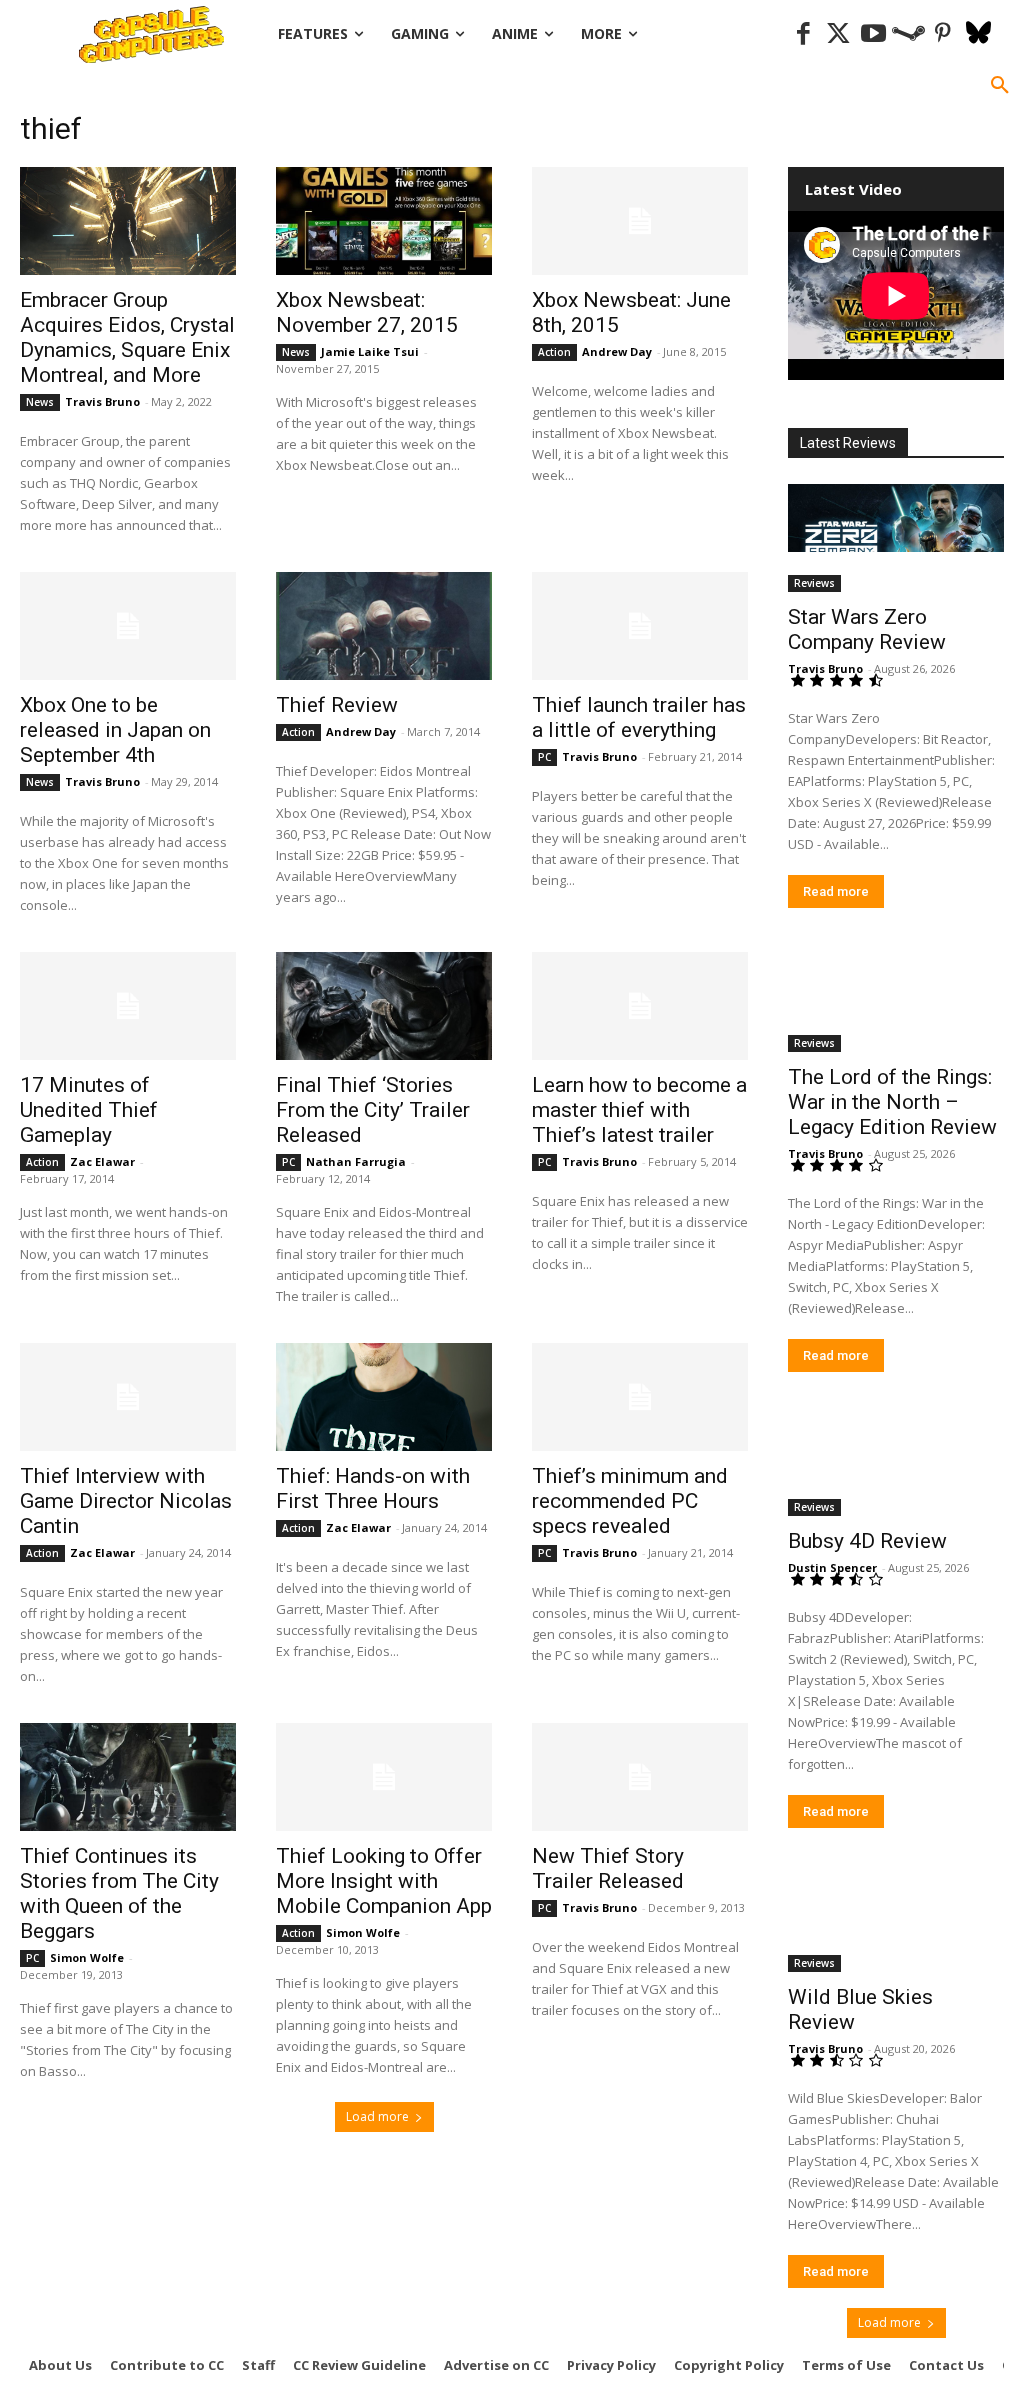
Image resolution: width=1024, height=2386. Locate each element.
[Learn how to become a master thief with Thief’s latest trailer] (640, 1006)
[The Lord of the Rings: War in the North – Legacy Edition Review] (896, 998)
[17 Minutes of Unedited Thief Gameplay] (128, 1006)
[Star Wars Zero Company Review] (896, 538)
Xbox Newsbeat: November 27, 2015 (367, 312)
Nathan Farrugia (356, 1161)
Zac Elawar (102, 1161)
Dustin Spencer (832, 1567)
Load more (377, 2116)
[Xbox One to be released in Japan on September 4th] (128, 626)
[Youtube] (873, 34)
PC (544, 757)
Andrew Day (617, 351)
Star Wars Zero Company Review (867, 629)
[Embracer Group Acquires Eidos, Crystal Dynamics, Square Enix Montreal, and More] (128, 221)
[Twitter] (838, 34)
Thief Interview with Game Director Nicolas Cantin (126, 1501)
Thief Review (337, 705)
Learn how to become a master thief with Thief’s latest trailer (639, 1110)
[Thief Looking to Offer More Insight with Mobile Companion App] (384, 1777)
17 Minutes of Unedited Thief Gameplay (89, 1110)
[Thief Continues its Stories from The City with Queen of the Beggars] (128, 1777)
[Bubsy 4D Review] (896, 1462)
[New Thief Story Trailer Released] (640, 1777)
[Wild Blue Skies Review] (896, 1918)
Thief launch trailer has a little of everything (639, 717)
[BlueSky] (978, 34)
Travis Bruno (102, 401)
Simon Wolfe (87, 1957)
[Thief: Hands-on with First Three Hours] (384, 1397)
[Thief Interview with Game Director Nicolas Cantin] (128, 1397)
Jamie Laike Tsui (370, 351)
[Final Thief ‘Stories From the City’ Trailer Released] (384, 1006)
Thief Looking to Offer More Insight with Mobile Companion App (384, 1881)
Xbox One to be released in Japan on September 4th (115, 730)
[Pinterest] (943, 34)
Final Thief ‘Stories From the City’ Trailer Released (373, 1110)
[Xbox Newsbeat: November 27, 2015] (384, 221)
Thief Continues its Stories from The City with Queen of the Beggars (119, 1893)
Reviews (814, 583)
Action (554, 352)
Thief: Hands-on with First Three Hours (373, 1488)
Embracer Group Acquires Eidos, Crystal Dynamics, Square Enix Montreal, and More (127, 337)
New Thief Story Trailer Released (608, 1868)
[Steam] (908, 34)
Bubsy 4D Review (867, 1541)
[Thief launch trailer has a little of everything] (640, 626)
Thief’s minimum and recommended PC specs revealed (630, 1501)
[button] (1000, 86)
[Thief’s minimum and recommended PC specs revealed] (640, 1397)
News (40, 402)
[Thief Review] (384, 626)
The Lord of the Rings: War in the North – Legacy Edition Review (892, 1102)
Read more (836, 891)
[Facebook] (803, 34)
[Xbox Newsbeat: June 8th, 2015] (640, 221)
